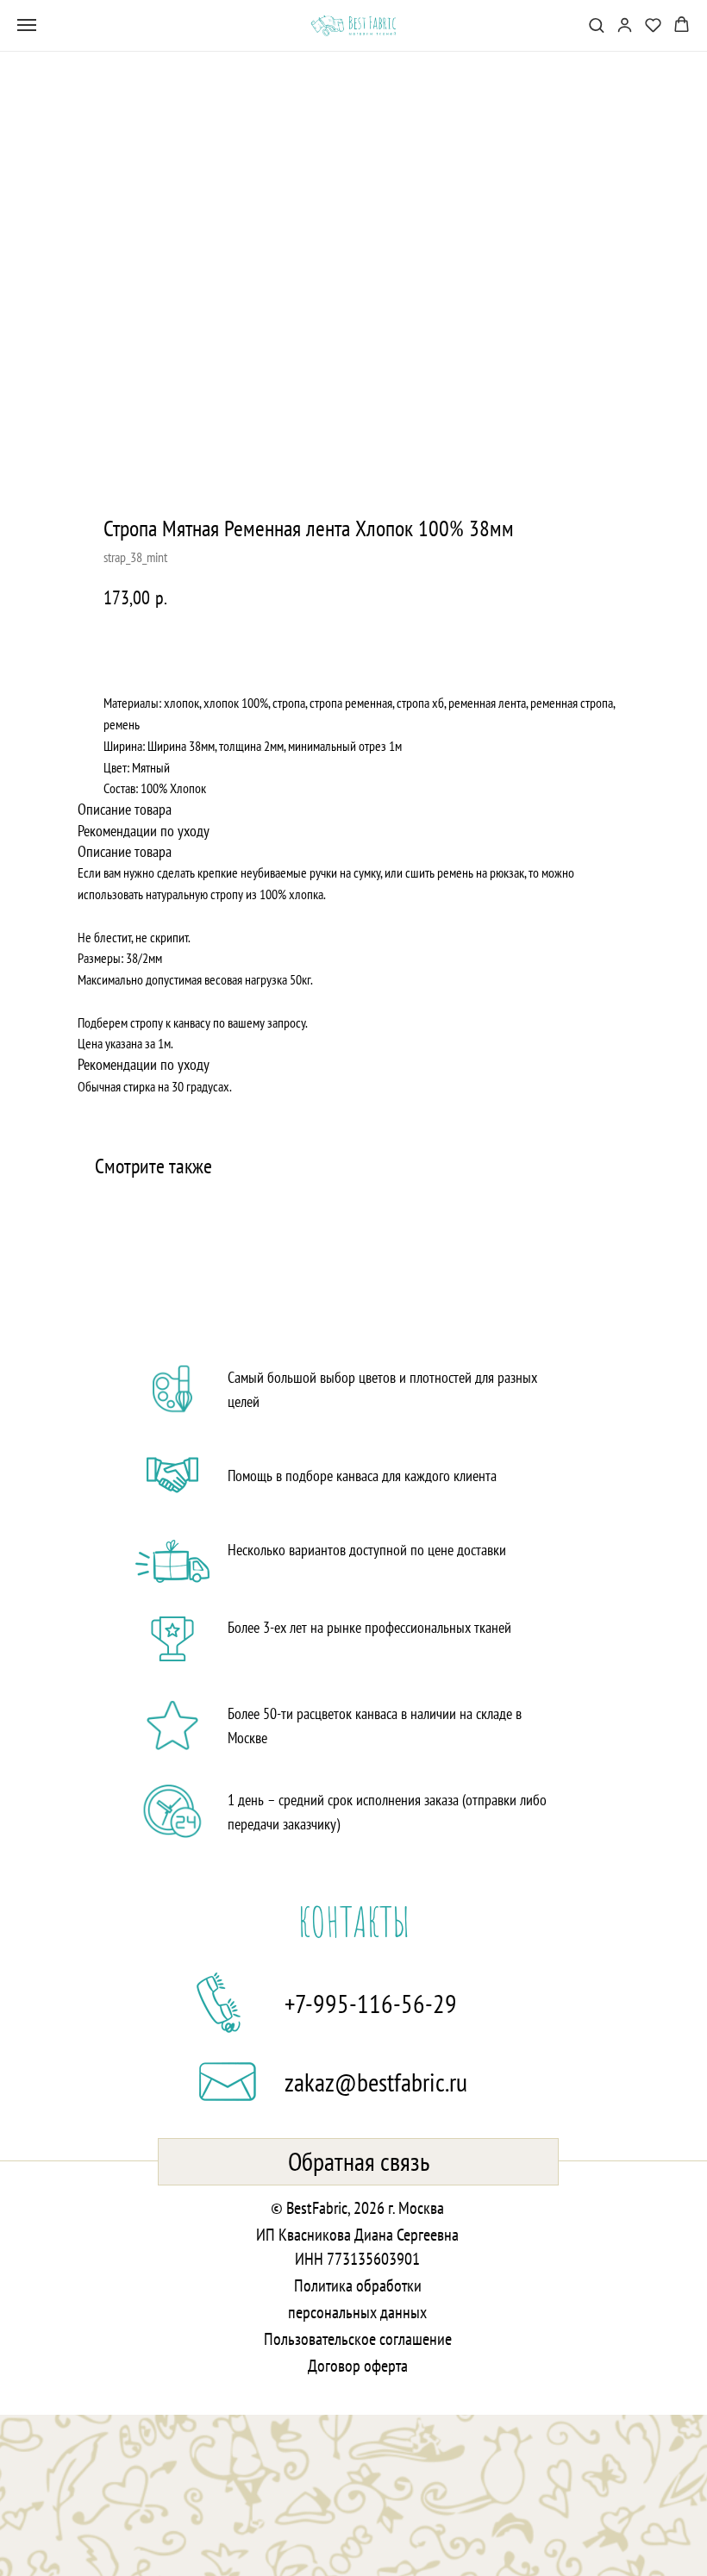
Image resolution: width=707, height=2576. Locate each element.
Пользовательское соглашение (358, 2339)
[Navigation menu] (27, 25)
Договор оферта (358, 2366)
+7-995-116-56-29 (371, 2003)
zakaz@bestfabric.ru (376, 2082)
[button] (596, 25)
